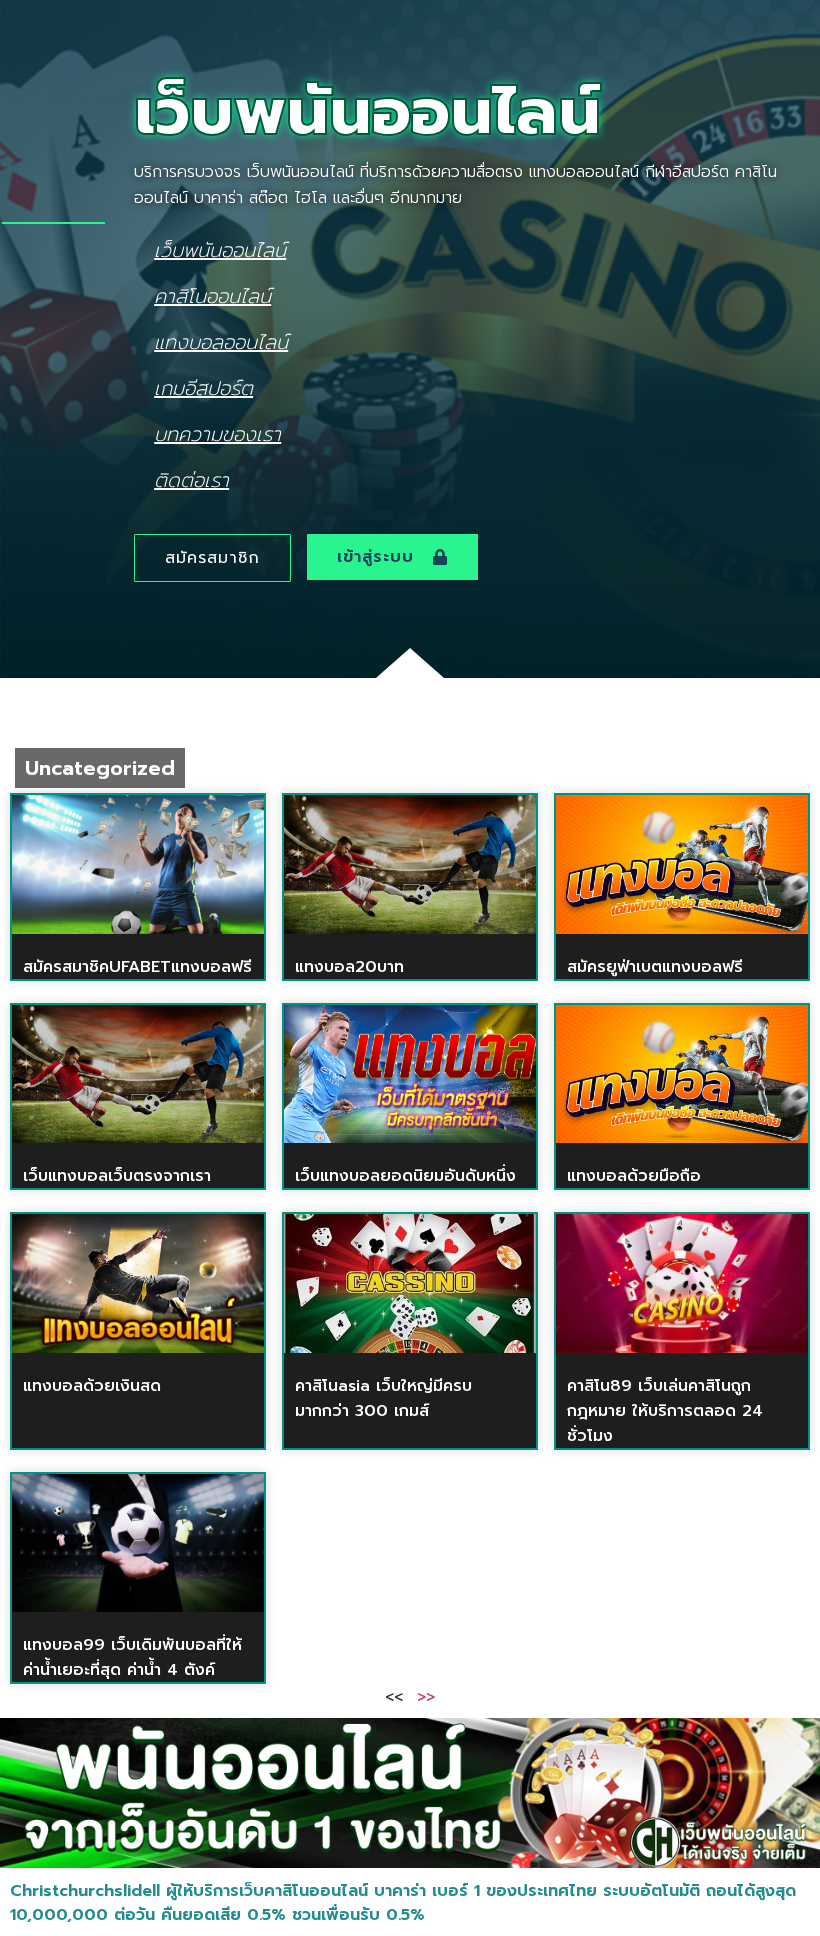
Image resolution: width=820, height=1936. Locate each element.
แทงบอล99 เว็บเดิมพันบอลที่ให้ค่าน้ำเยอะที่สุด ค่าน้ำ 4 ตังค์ (132, 1657)
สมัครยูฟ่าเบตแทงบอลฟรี (655, 967)
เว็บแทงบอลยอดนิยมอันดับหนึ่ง (405, 1176)
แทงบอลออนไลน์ (221, 341)
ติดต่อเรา (191, 479)
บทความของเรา (217, 433)
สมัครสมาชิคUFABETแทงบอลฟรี (137, 967)
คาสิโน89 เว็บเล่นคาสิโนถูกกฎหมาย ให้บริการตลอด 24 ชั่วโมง (665, 1411)
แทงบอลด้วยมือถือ (634, 1176)
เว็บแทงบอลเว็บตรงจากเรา (117, 1176)
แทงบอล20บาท (349, 967)
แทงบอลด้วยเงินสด (92, 1386)
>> (426, 1696)
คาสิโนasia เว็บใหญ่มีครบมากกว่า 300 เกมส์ (383, 1398)
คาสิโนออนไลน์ (212, 295)
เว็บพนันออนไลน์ (220, 249)
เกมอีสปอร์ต (203, 387)
